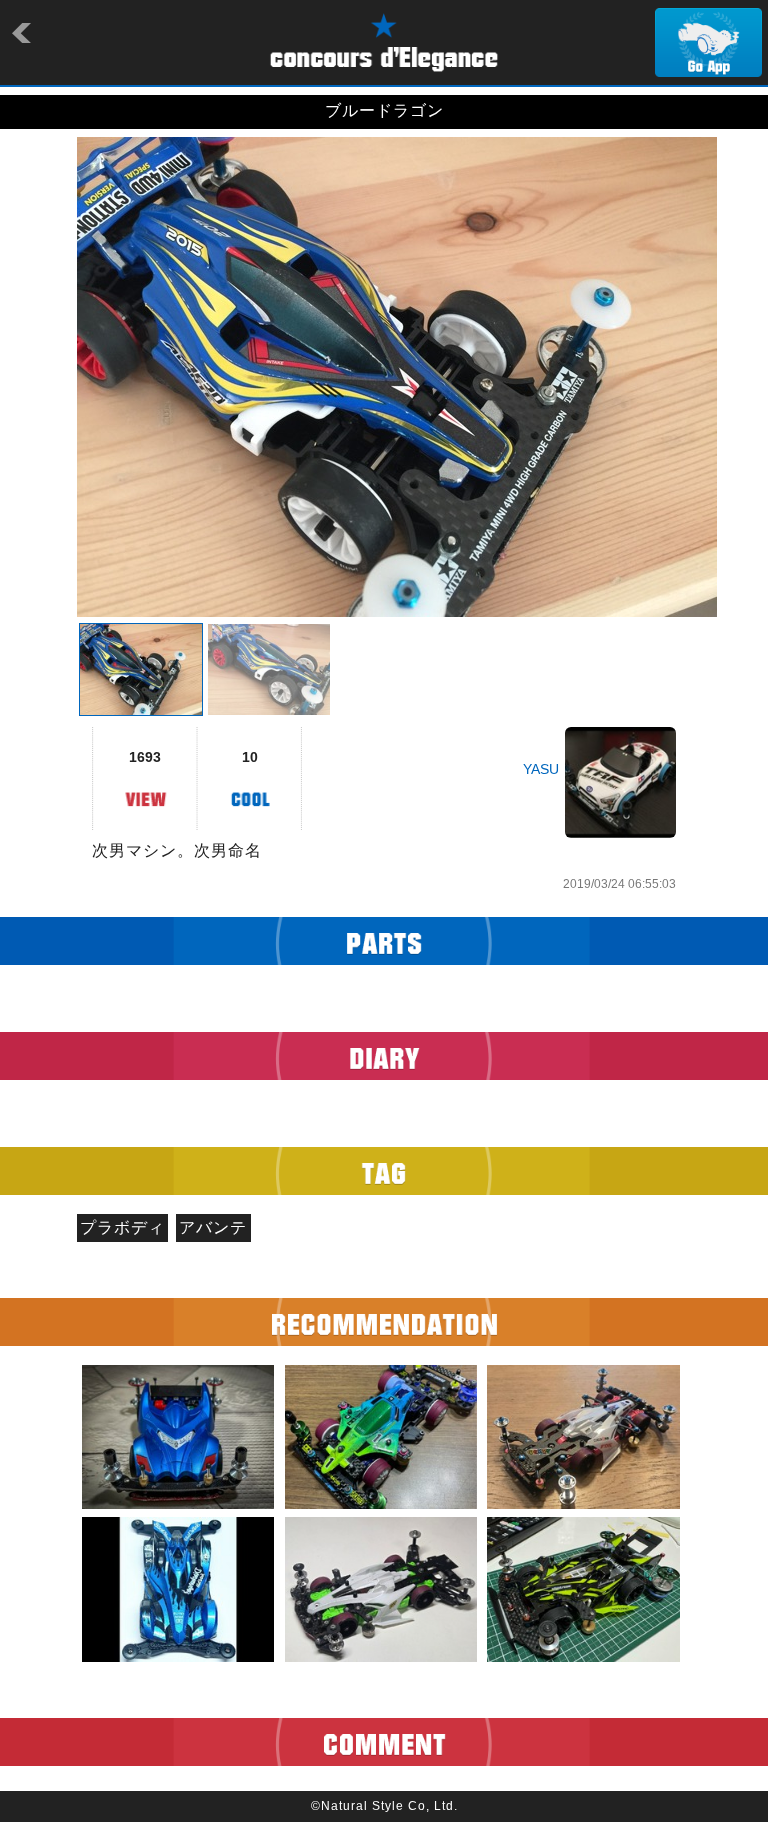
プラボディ (122, 1227)
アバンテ (213, 1227)
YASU (541, 769)
